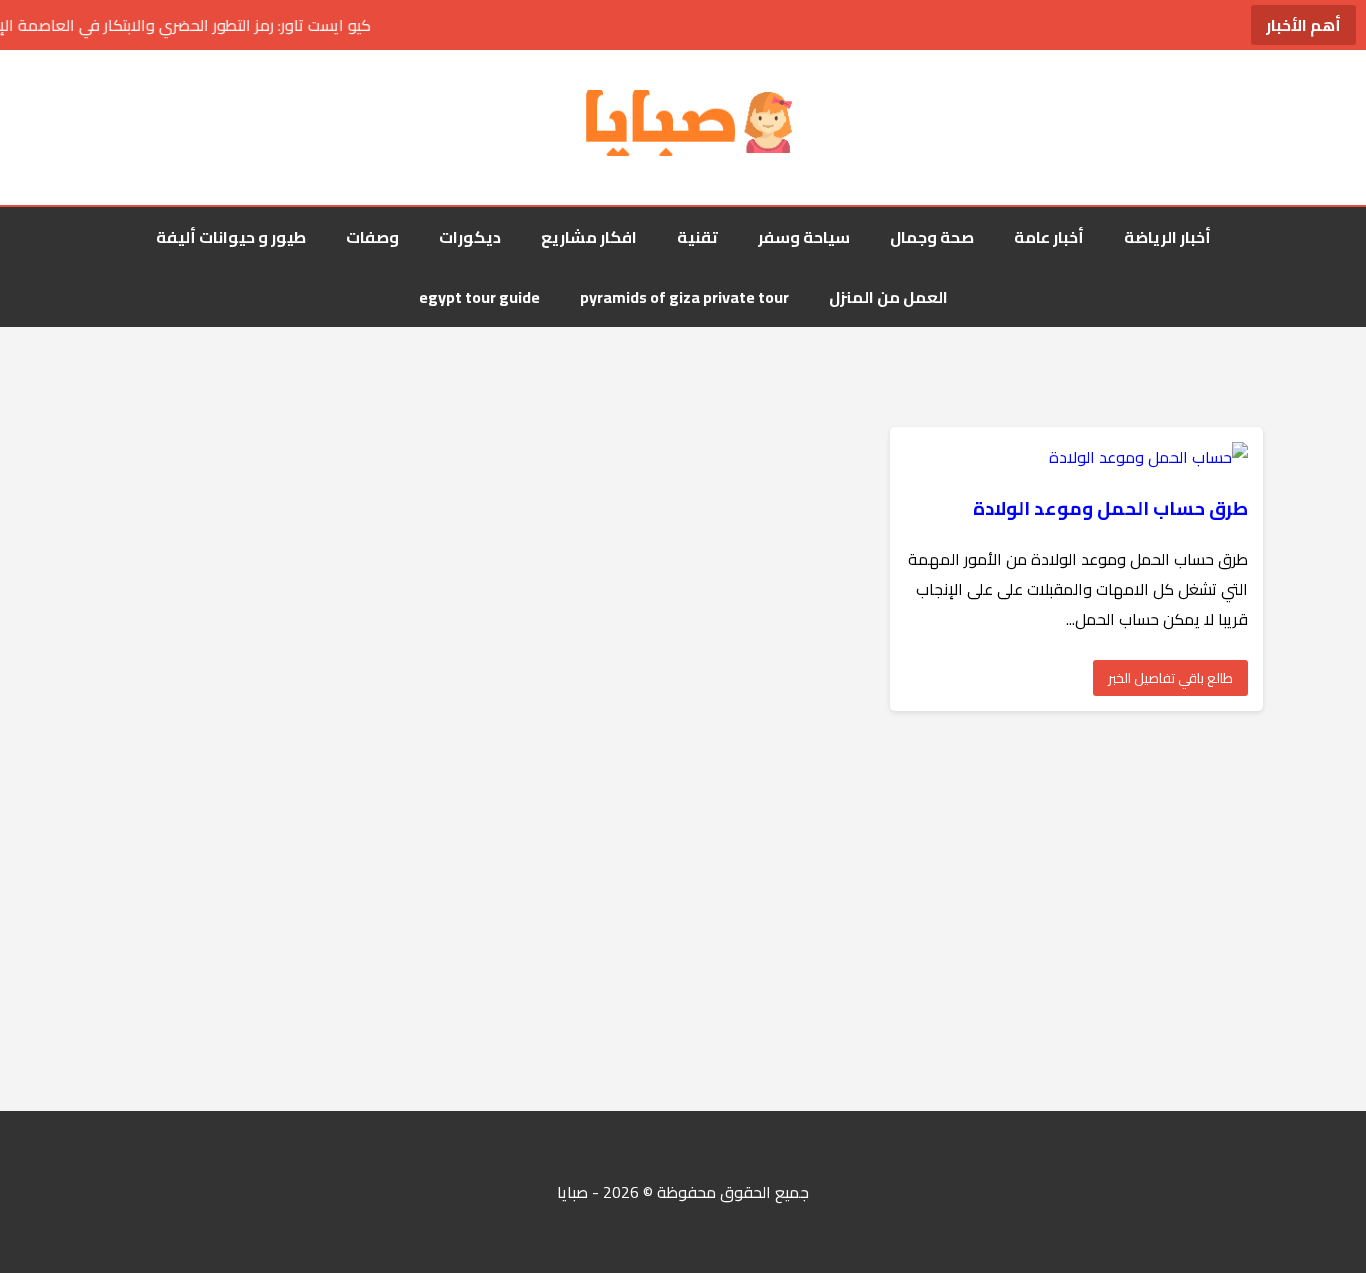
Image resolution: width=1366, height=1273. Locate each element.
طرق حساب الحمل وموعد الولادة (1110, 508)
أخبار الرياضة (1167, 237)
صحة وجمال (932, 237)
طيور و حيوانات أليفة (231, 237)
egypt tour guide (479, 297)
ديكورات (470, 237)
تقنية (697, 237)
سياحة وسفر (804, 237)
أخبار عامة (1049, 237)
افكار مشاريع (589, 237)
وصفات (372, 237)
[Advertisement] (766, 911)
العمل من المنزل (888, 297)
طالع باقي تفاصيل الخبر (1170, 678)
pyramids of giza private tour (684, 297)
